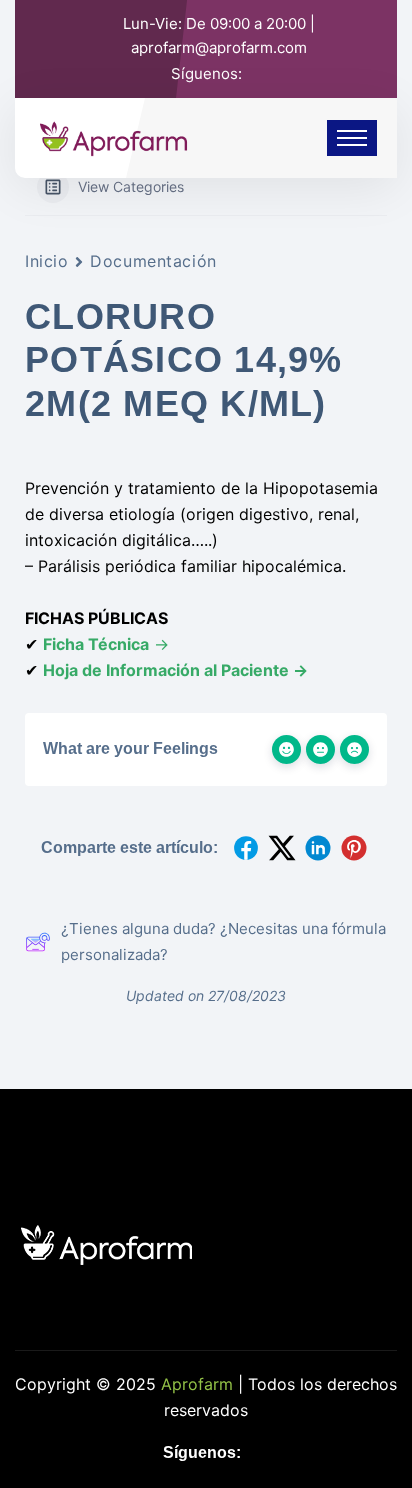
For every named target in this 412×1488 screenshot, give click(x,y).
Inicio (46, 261)
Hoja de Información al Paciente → (175, 670)
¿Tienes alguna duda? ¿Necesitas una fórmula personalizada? (223, 941)
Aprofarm (197, 1384)
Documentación (153, 261)
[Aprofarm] (113, 136)
